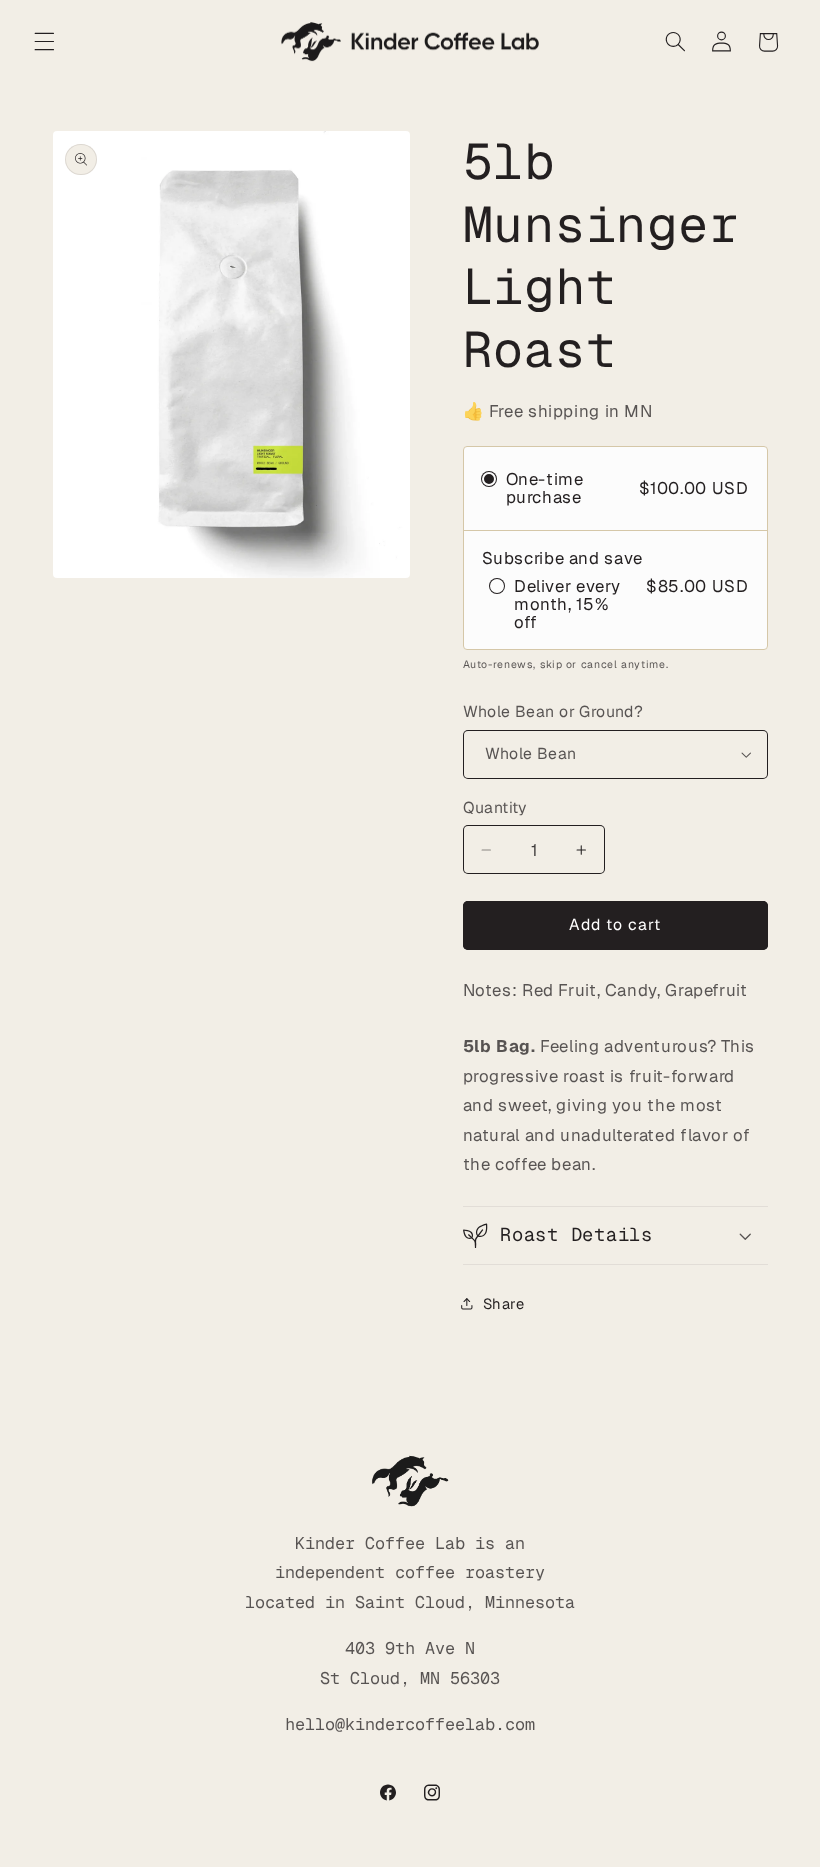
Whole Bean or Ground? (553, 711)
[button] (44, 42)
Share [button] (504, 1303)
